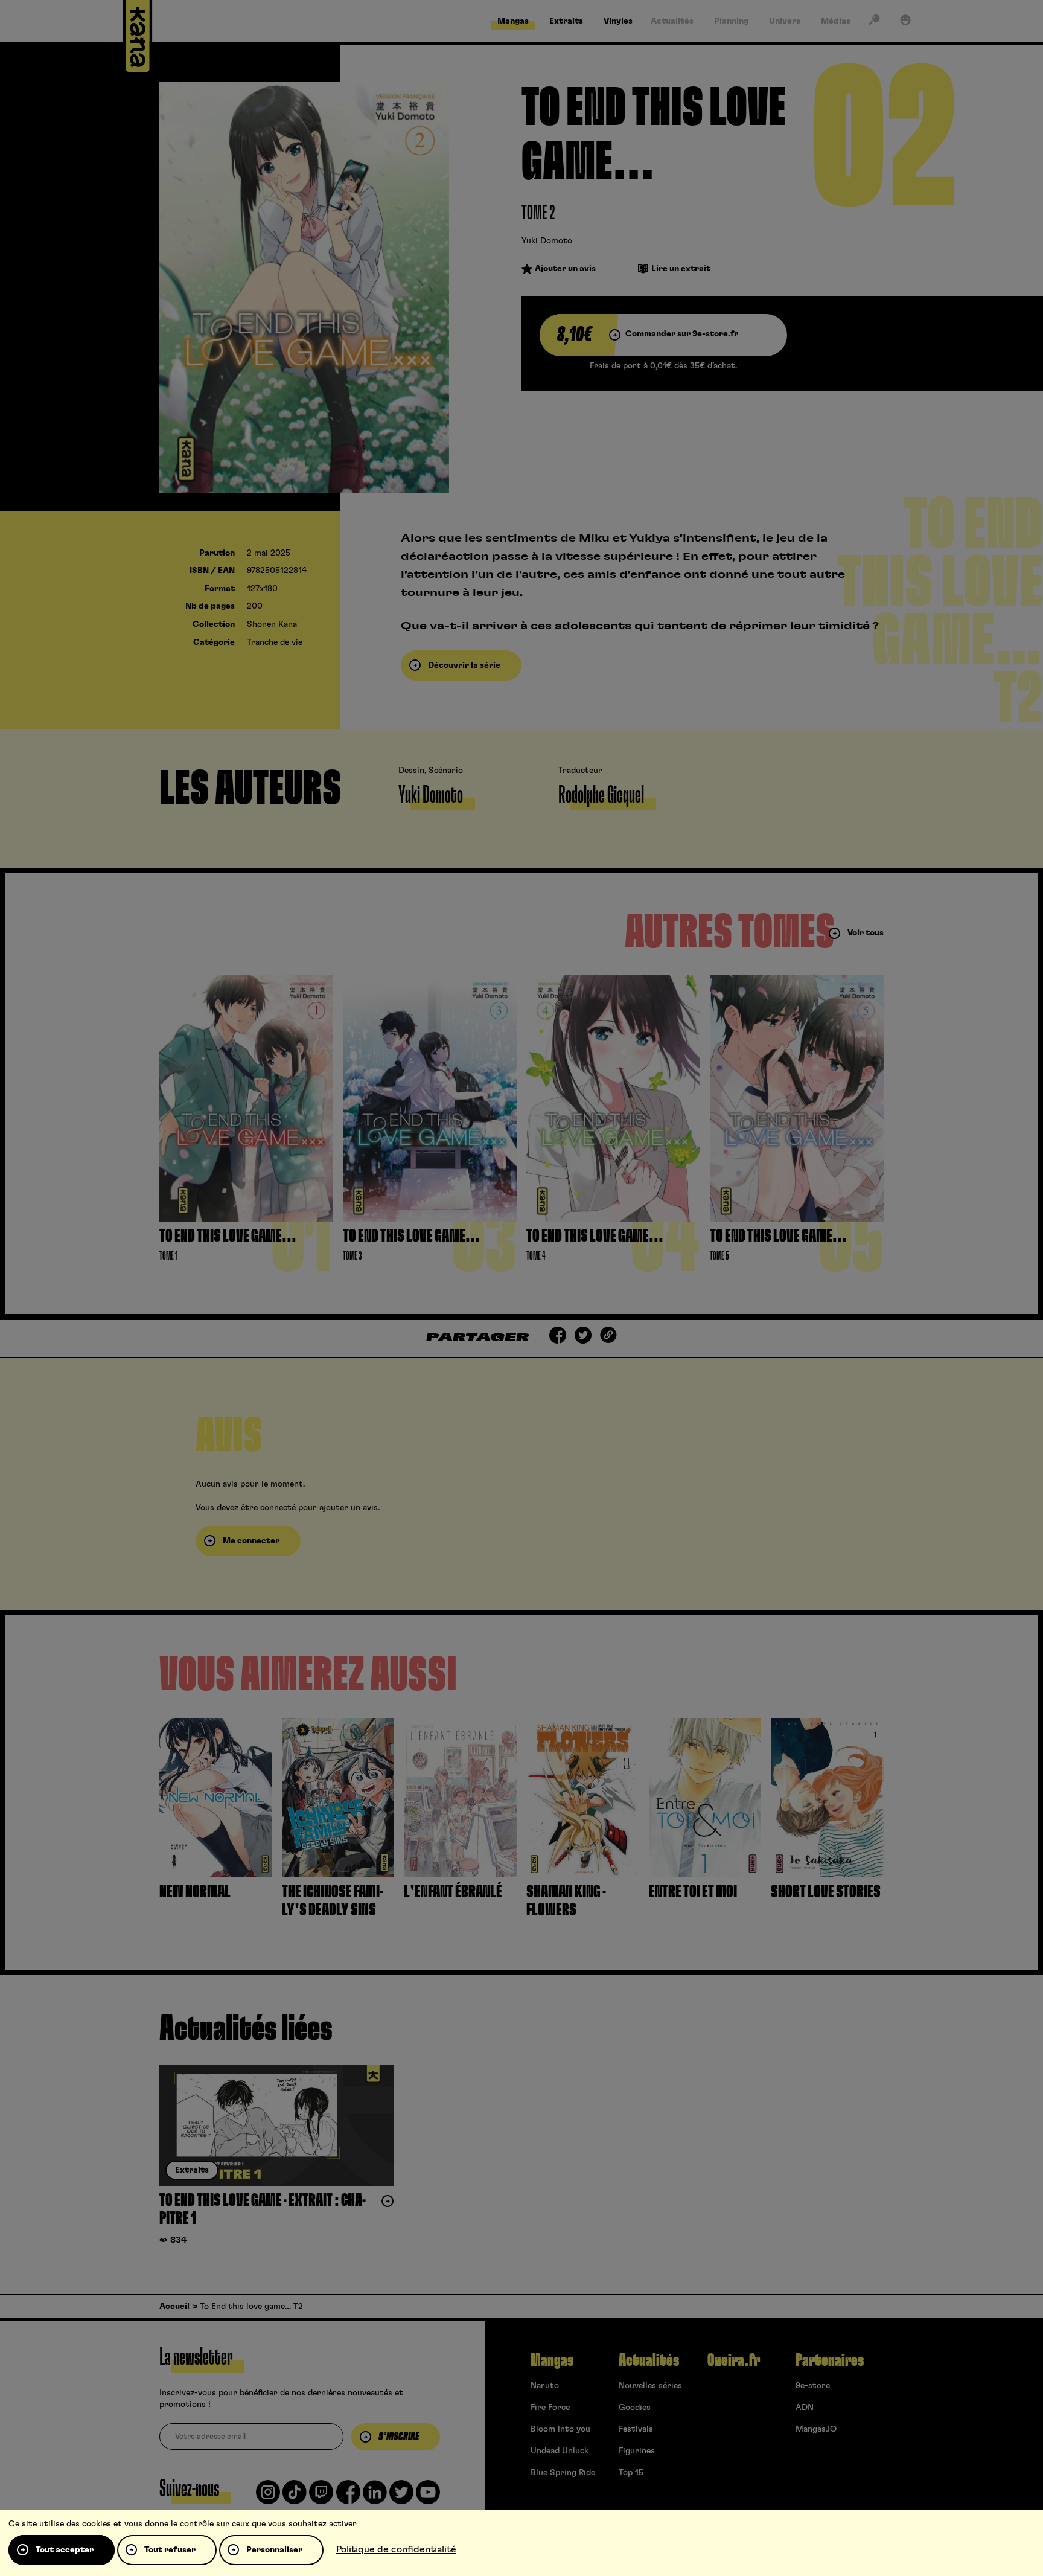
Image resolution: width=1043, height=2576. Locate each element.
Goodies (635, 2408)
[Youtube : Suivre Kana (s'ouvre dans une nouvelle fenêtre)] (428, 2497)
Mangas (552, 2360)
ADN (805, 2408)
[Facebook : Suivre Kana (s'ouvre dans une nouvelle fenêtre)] (348, 2497)
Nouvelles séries (650, 2386)
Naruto (545, 2386)
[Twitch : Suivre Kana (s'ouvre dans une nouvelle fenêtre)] (321, 2497)
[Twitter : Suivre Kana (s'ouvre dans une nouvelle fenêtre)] (401, 2497)
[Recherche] (874, 22)
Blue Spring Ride (563, 2473)
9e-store (813, 2386)
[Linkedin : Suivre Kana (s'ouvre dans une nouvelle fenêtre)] (375, 2497)
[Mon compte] (905, 22)
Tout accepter (65, 2550)
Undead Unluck (560, 2451)
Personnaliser (274, 2550)
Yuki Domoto (547, 241)
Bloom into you (560, 2429)
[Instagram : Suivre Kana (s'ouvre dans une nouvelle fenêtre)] (268, 2497)
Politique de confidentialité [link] (396, 2549)
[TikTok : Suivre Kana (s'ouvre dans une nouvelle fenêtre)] (295, 2497)
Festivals (636, 2429)
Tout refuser (170, 2550)
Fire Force (550, 2408)
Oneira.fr (734, 2360)
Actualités (649, 2360)
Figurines (637, 2451)
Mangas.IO (816, 2429)
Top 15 (631, 2473)
